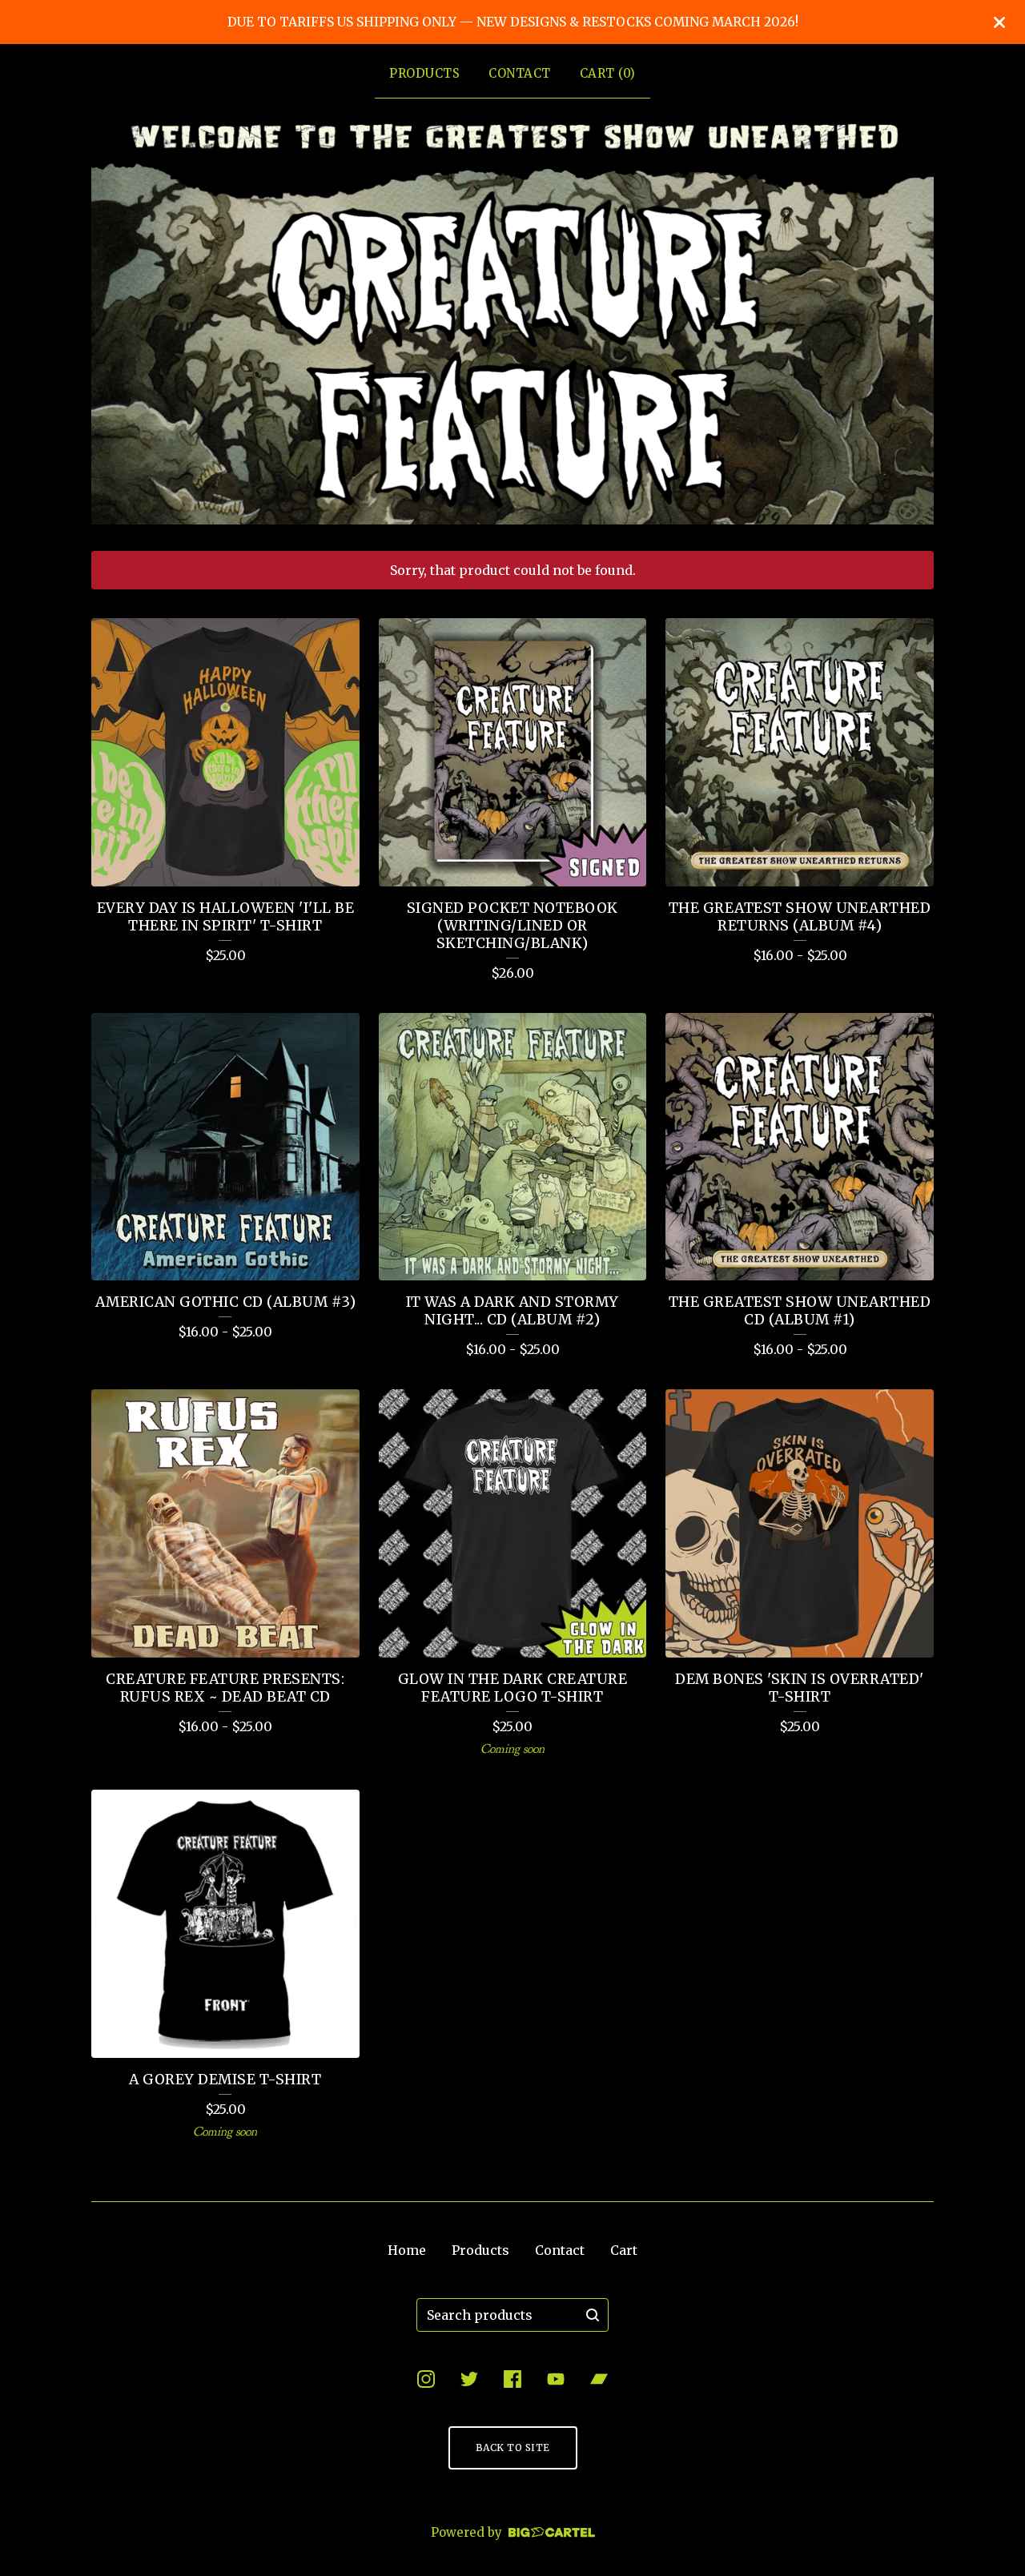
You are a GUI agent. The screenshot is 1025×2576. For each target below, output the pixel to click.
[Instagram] (426, 2379)
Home (407, 2250)
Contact (520, 73)
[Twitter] (469, 2379)
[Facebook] (512, 2379)
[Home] (512, 321)
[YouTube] (556, 2379)
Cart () (608, 73)
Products (424, 73)
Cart (624, 2250)
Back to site (513, 2447)
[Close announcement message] (999, 22)
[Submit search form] (593, 2315)
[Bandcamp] (599, 2379)
